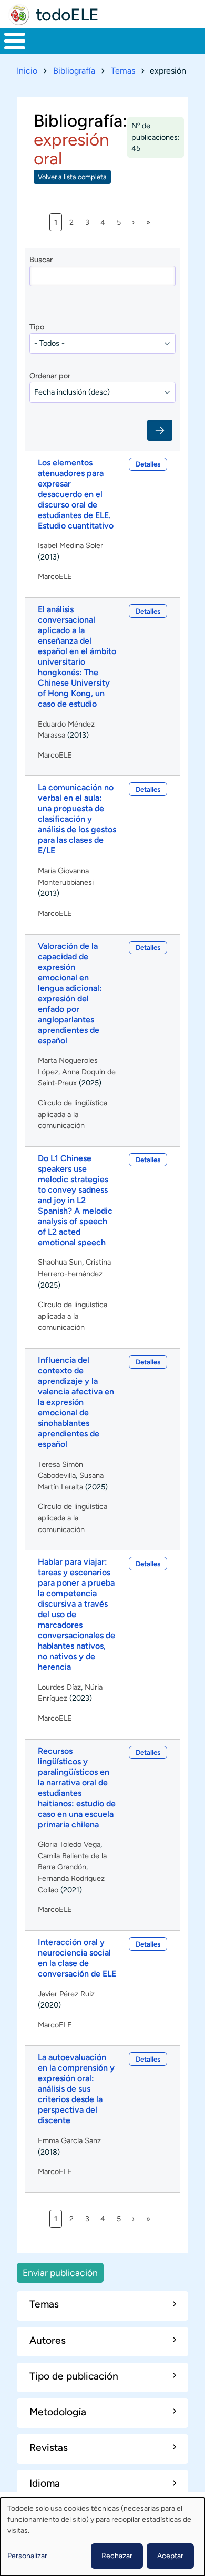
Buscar (41, 260)
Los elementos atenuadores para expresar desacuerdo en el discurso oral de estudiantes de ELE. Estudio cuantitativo (76, 494)
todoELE (67, 15)
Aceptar (170, 2556)
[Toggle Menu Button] (15, 41)
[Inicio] (19, 15)
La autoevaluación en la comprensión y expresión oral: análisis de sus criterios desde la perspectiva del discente (76, 2089)
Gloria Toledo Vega (69, 1844)
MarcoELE (55, 576)
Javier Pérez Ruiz (66, 1994)
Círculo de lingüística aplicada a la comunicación (73, 1114)
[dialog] (102, 2537)
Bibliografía (74, 71)
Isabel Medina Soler (70, 545)
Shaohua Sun (60, 1262)
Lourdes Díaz (59, 1687)
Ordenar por (50, 376)
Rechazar (117, 2556)
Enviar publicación (60, 2273)
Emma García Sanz (69, 2140)
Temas (123, 71)
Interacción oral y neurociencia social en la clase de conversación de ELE (77, 1958)
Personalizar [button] (27, 2556)
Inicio (27, 71)
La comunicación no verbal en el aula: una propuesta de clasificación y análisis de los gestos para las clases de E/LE (77, 819)
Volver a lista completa (72, 177)
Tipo (37, 327)
